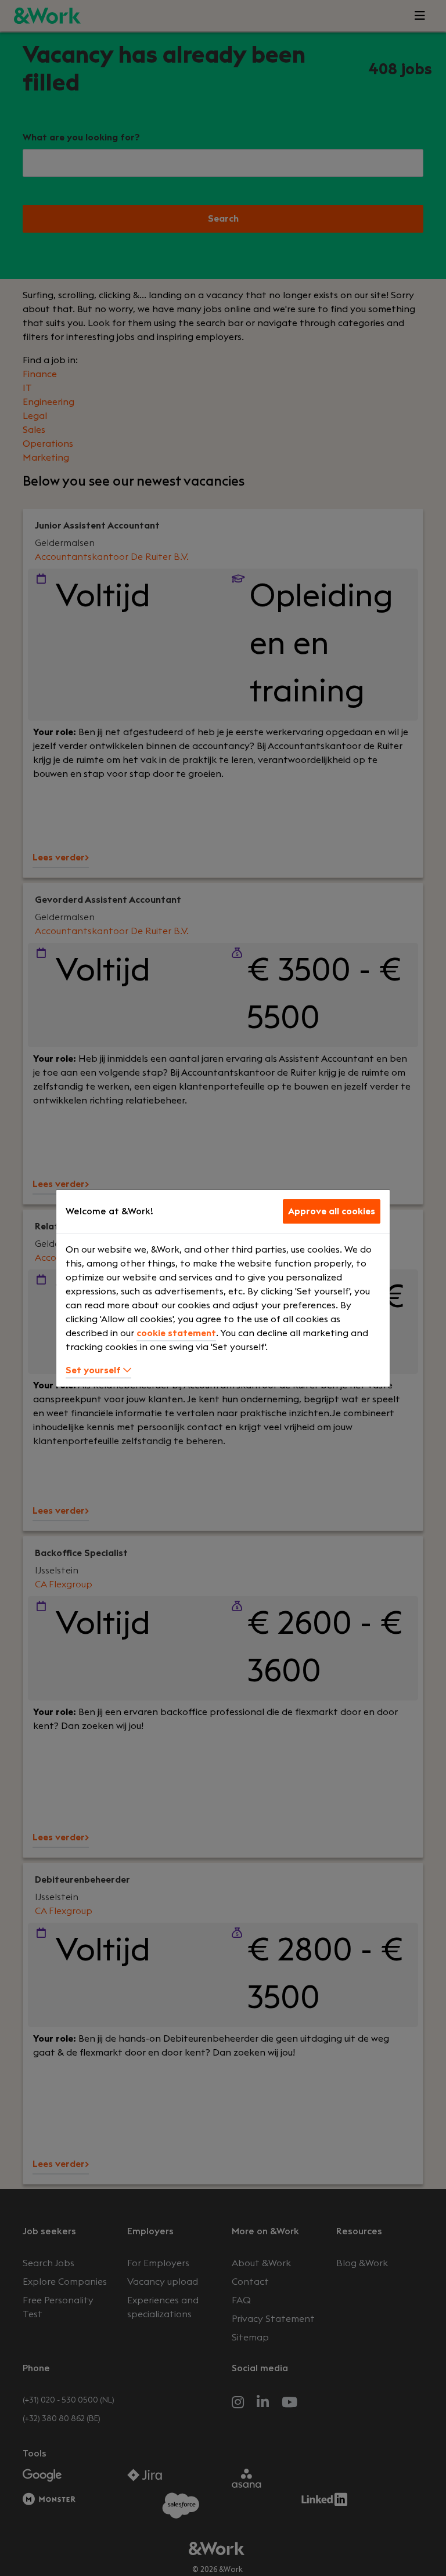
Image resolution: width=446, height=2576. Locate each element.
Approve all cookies (332, 1211)
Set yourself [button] (94, 1370)
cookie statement (176, 1333)
